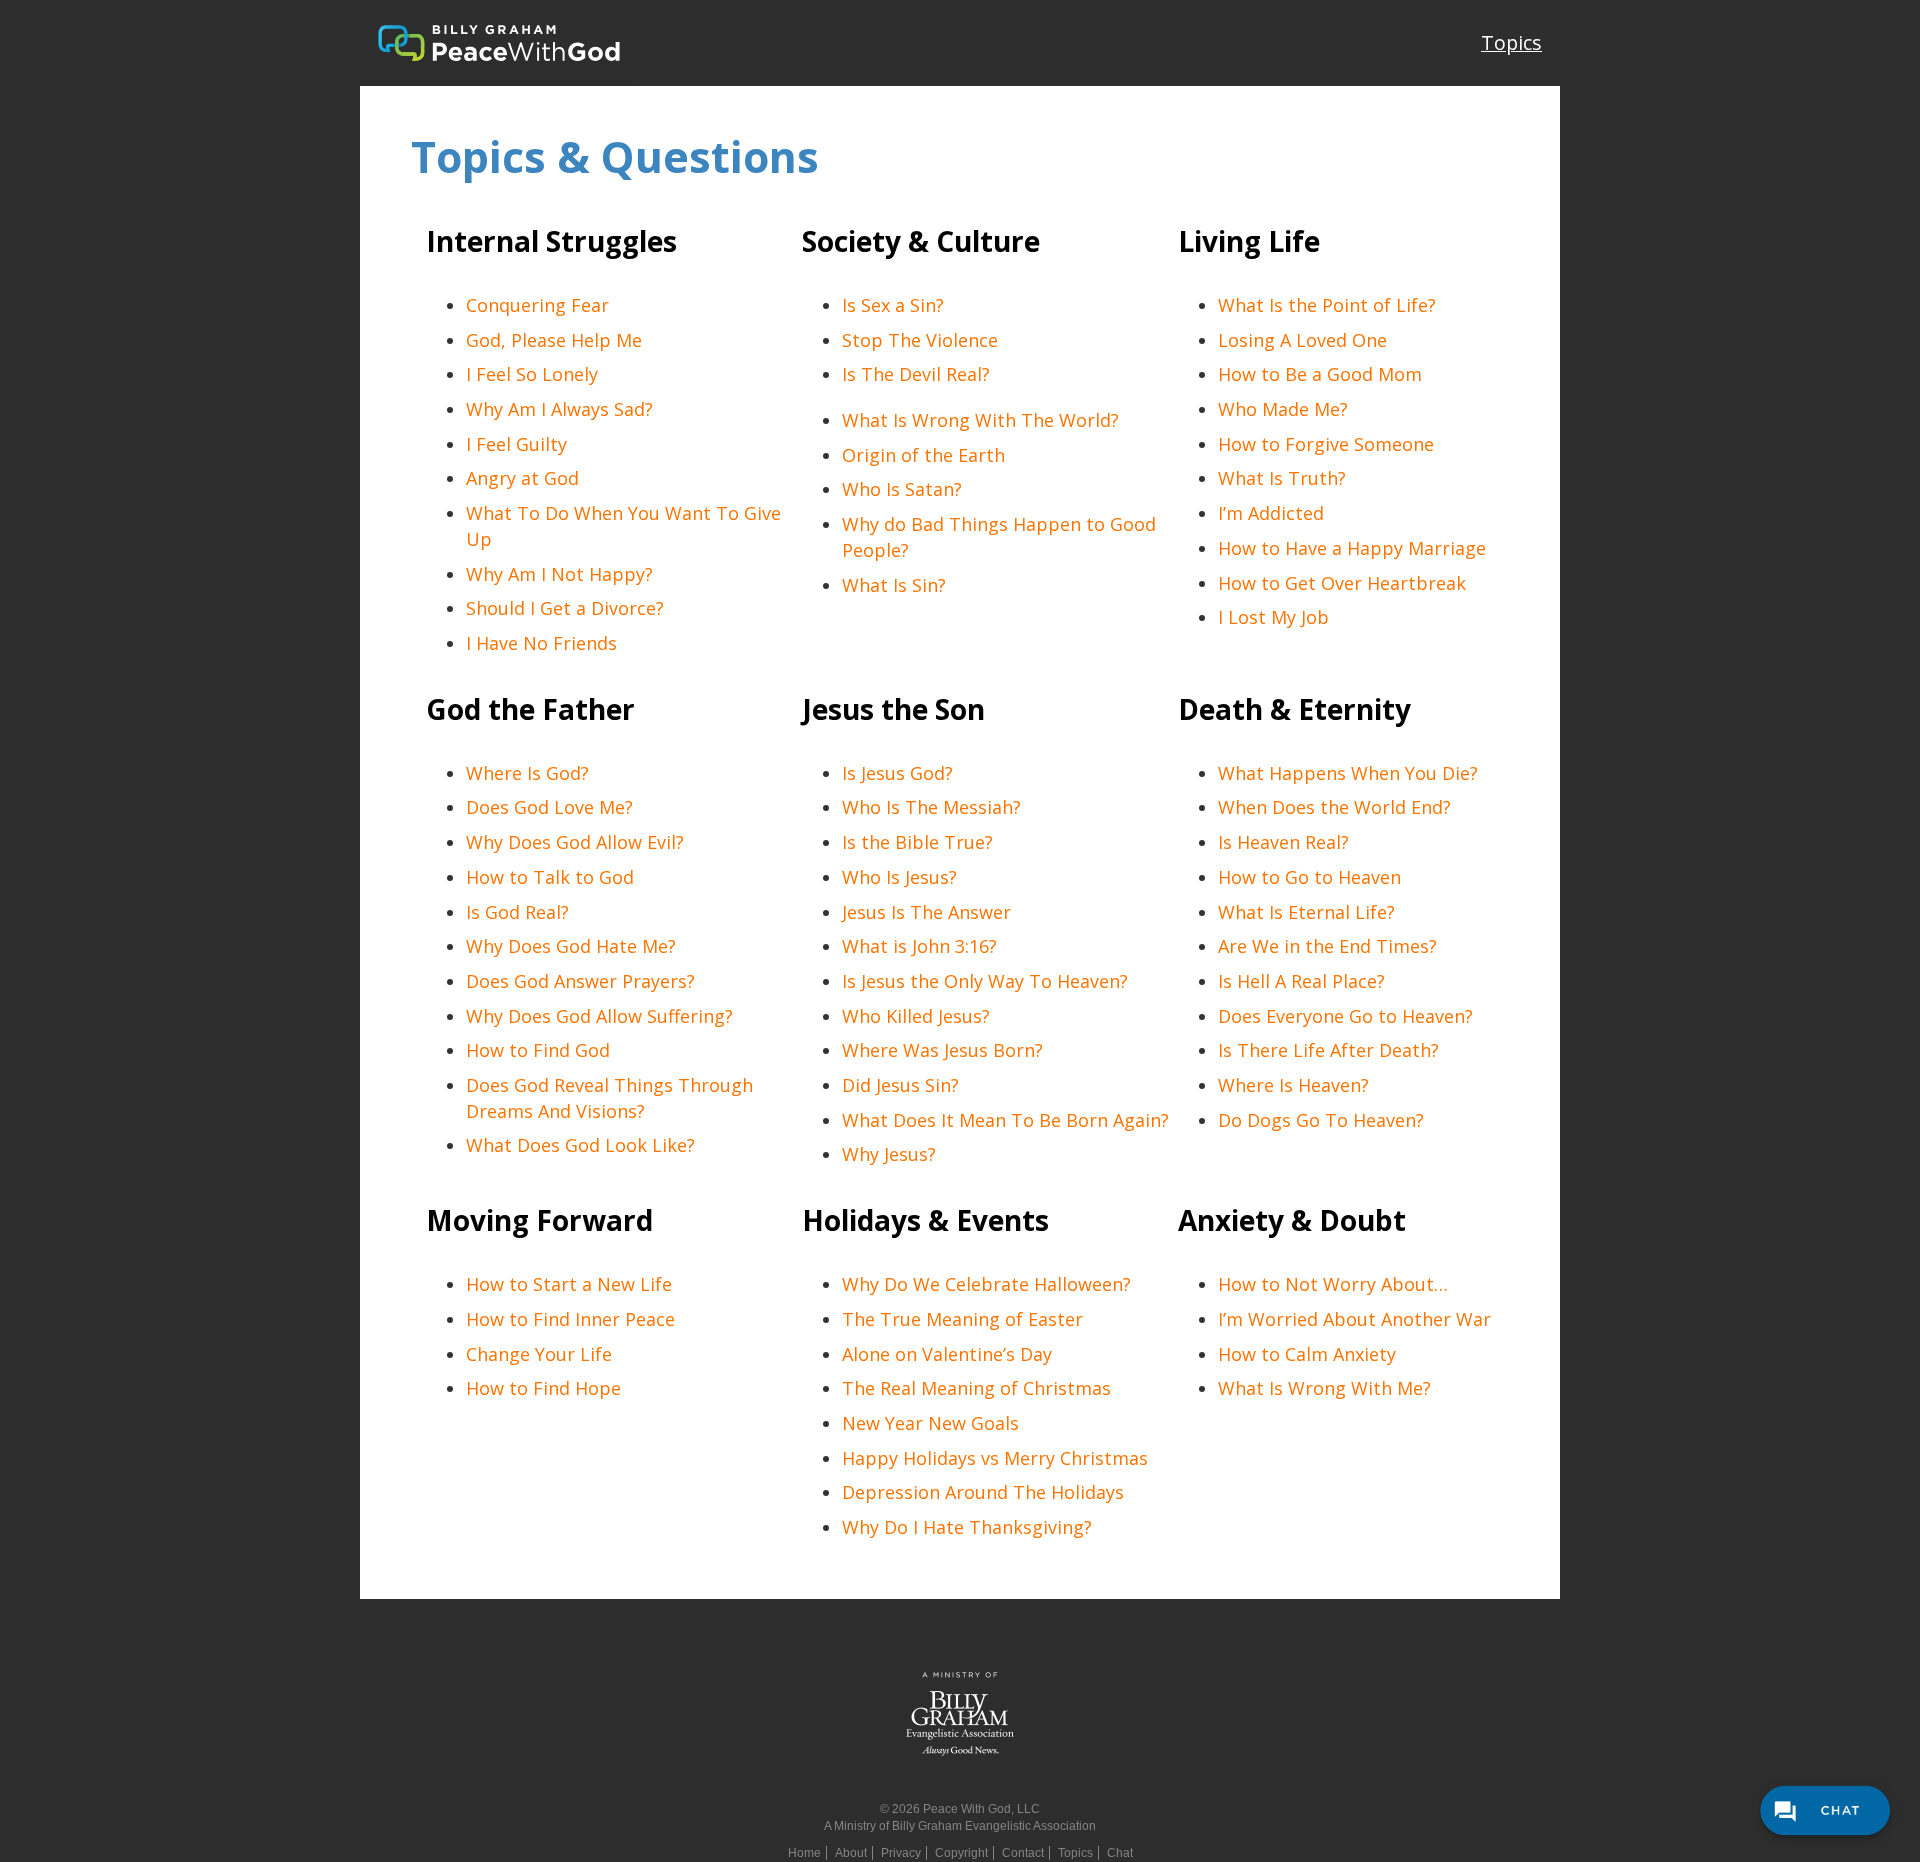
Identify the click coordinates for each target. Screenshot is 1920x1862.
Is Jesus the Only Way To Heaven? (985, 981)
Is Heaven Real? (1283, 842)
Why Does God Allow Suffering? (599, 1016)
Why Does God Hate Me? (571, 946)
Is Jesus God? (897, 773)
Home (804, 1853)
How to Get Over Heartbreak (1342, 583)
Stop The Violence (920, 340)
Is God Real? (517, 912)
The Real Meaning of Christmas (976, 1388)
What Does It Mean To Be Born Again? (1005, 1120)
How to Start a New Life (569, 1284)
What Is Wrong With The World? (980, 420)
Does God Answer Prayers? (580, 981)
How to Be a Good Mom (1320, 374)
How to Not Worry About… (1333, 1284)
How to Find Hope (543, 1388)
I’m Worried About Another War (1354, 1319)
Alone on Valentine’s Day (947, 1354)
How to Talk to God (550, 877)
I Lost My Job (1273, 617)
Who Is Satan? (902, 489)
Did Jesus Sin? (900, 1085)
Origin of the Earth (923, 455)
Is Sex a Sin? (893, 305)
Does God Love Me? (549, 807)
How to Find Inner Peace (570, 1319)
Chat (1120, 1853)
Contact (1023, 1853)
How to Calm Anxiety (1307, 1354)
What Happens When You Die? (1348, 773)
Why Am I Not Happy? (559, 574)
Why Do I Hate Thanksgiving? (967, 1527)
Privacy (901, 1853)
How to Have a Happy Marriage (1352, 548)
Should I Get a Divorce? (565, 608)
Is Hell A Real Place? (1301, 981)
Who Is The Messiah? (931, 807)
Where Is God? (527, 773)
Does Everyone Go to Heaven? (1345, 1016)
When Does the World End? (1334, 807)
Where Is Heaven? (1293, 1085)
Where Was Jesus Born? (942, 1050)
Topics (1511, 42)
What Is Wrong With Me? (1324, 1388)
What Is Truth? (1282, 478)
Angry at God (522, 478)
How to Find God (538, 1050)
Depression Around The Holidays (983, 1492)
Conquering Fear (537, 305)
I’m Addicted (1271, 513)
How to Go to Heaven (1309, 877)
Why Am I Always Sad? (559, 409)
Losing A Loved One (1302, 340)
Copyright (961, 1853)
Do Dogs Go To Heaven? (1321, 1120)
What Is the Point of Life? (1327, 305)
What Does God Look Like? (580, 1145)
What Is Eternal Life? (1306, 912)
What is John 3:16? (919, 946)
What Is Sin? (894, 585)
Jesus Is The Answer (926, 912)
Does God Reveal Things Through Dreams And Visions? (609, 1098)
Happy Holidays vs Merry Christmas (995, 1458)
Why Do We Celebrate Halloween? (986, 1284)
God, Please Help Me (554, 340)
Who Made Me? (1283, 409)
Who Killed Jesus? (916, 1016)
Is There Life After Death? (1328, 1050)
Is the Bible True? (917, 842)
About (851, 1853)
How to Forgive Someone (1326, 444)
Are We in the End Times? (1327, 946)
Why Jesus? (889, 1154)
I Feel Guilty (516, 444)
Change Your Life (539, 1354)
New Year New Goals (930, 1423)
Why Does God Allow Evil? (575, 842)
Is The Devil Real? (916, 374)
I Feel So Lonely (532, 374)
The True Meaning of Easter (962, 1319)
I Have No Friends (541, 643)
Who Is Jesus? (899, 877)
